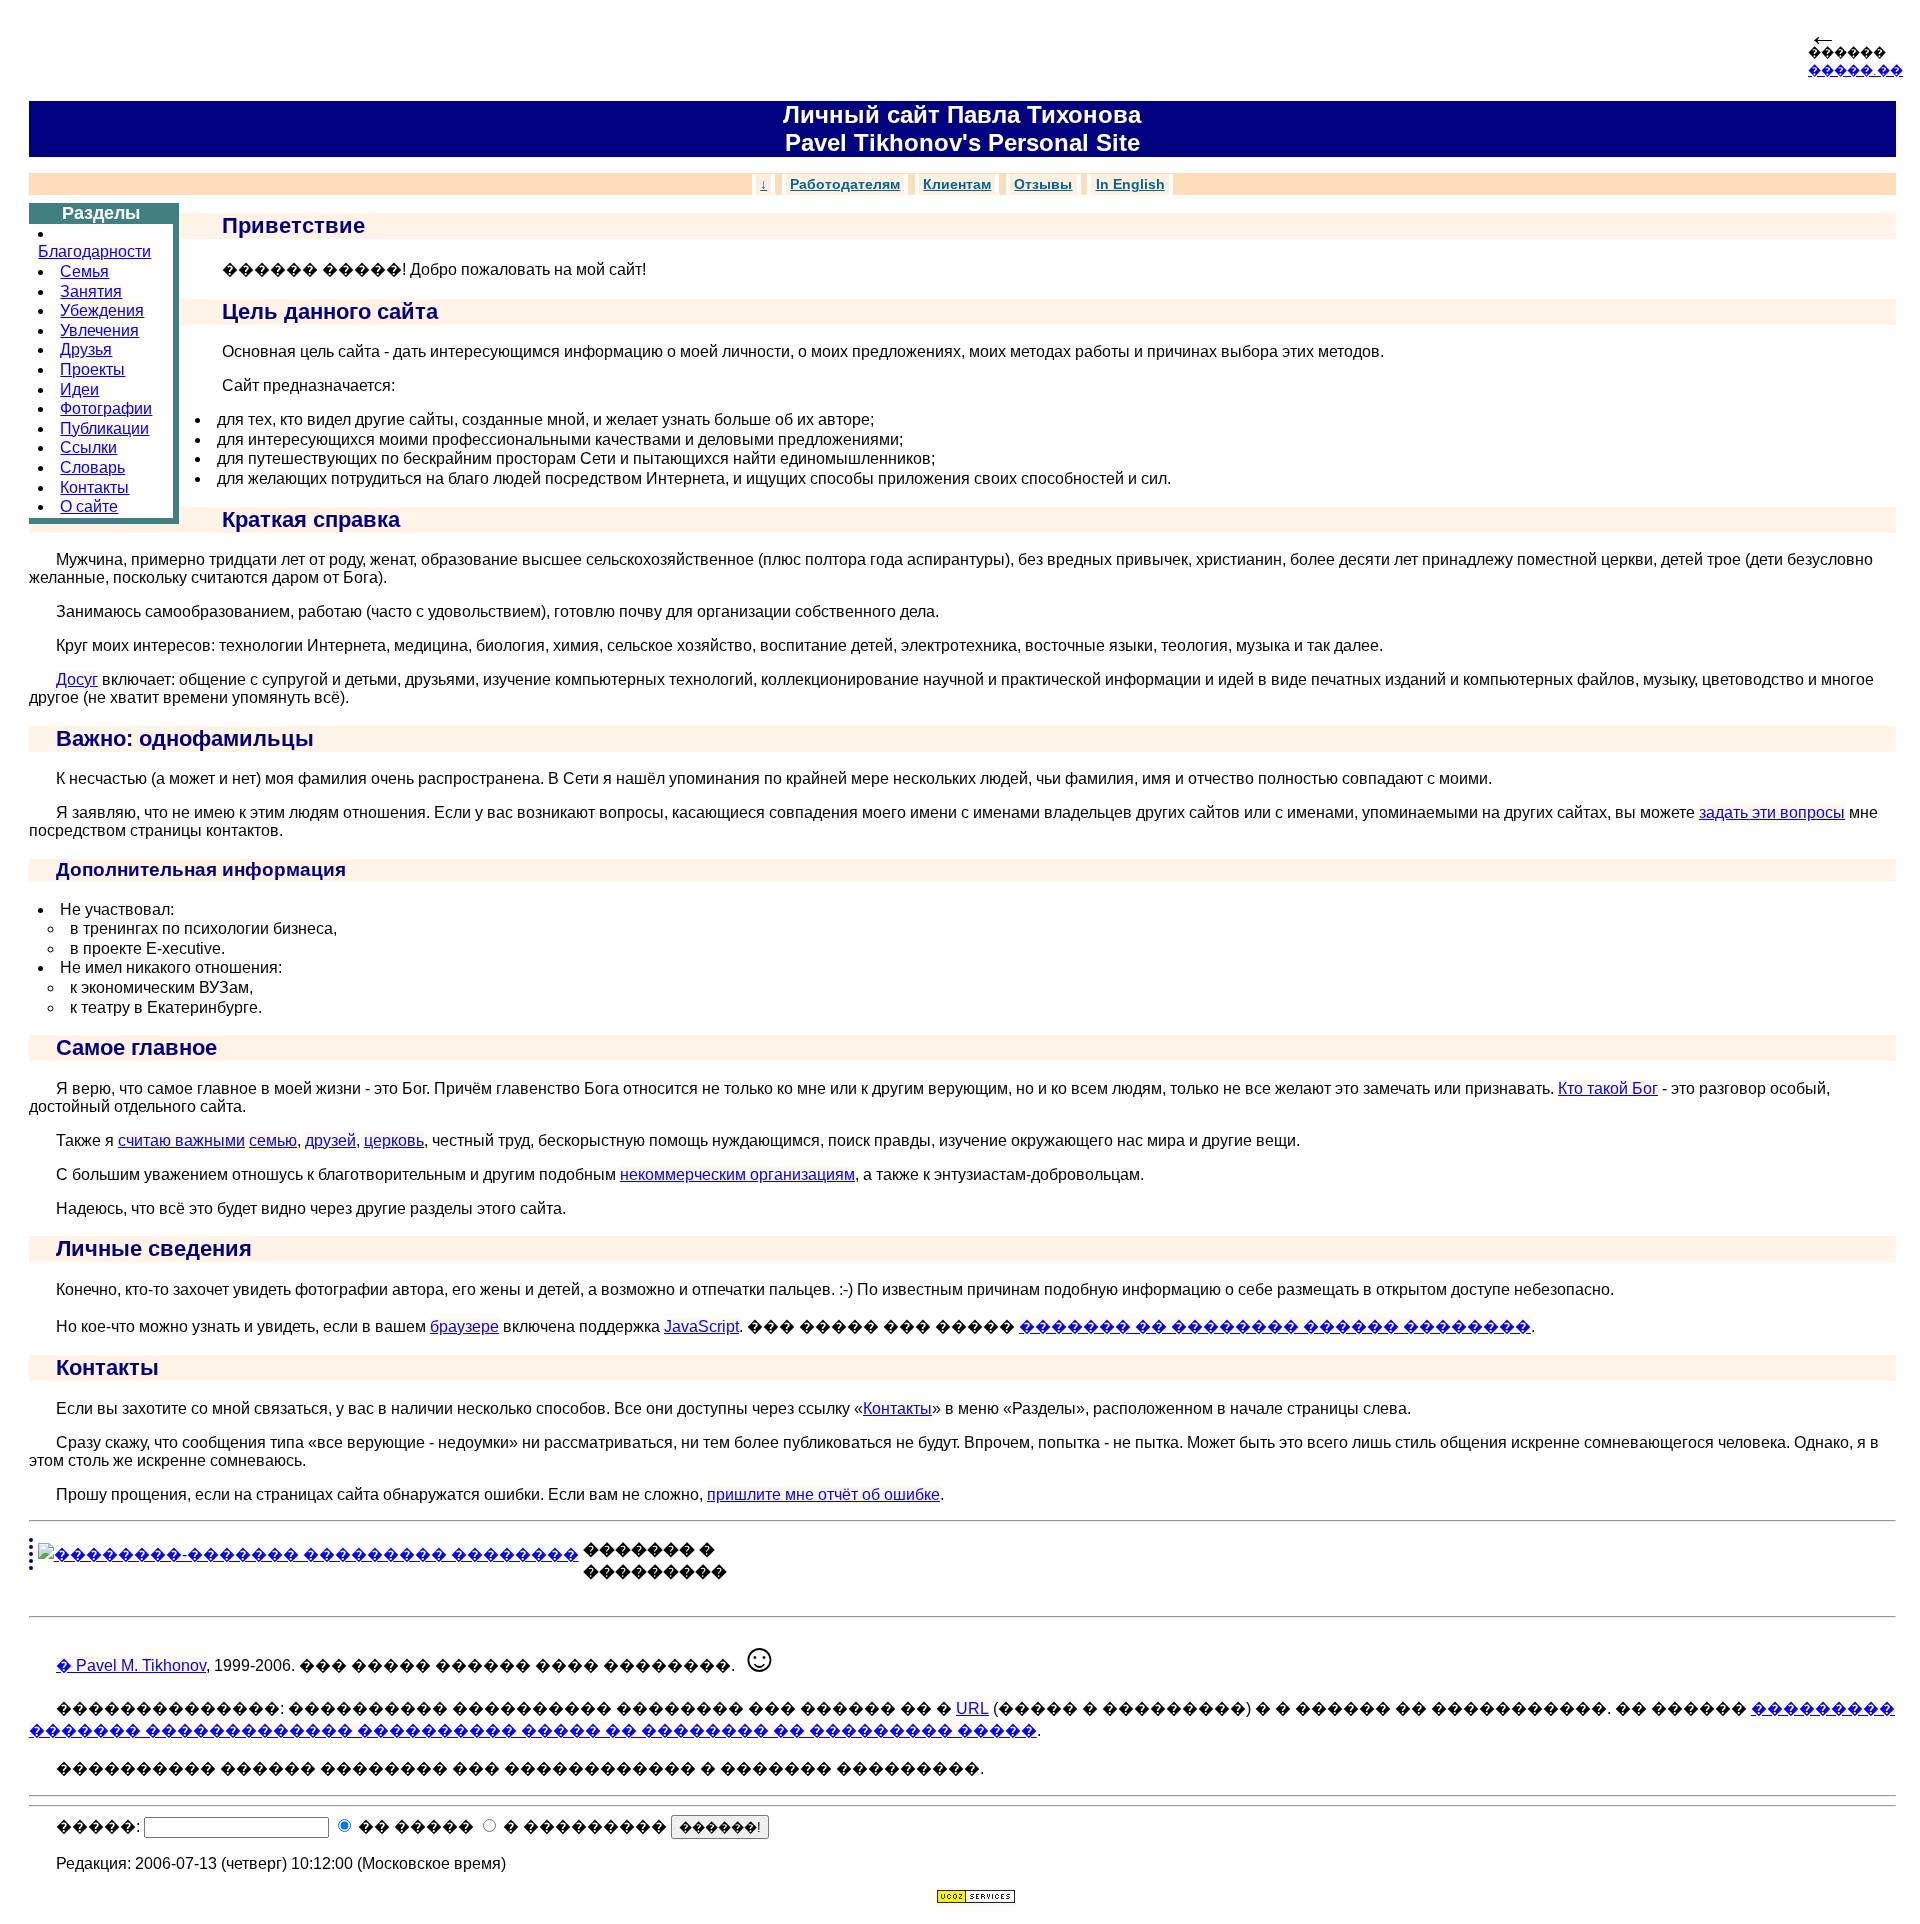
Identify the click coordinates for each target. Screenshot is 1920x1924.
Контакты (94, 487)
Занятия (91, 291)
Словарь (92, 467)
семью (273, 1140)
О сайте (89, 506)
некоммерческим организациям (737, 1174)
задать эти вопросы (1772, 812)
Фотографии (106, 408)
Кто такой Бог (1608, 1088)
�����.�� (1855, 70)
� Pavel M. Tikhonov (131, 1665)
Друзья (86, 349)
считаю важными (181, 1140)
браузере (464, 1326)
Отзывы (1043, 184)
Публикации (104, 428)
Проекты (92, 369)
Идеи (79, 389)
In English (1130, 184)
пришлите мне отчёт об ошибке (823, 1494)
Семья (84, 271)
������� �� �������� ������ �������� (1275, 1326)
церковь (394, 1140)
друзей (330, 1140)
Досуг (77, 679)
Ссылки (88, 447)
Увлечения (99, 330)
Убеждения (102, 310)
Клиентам (957, 184)
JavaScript (701, 1326)
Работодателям (845, 184)
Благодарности (94, 251)
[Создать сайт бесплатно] (976, 1898)
